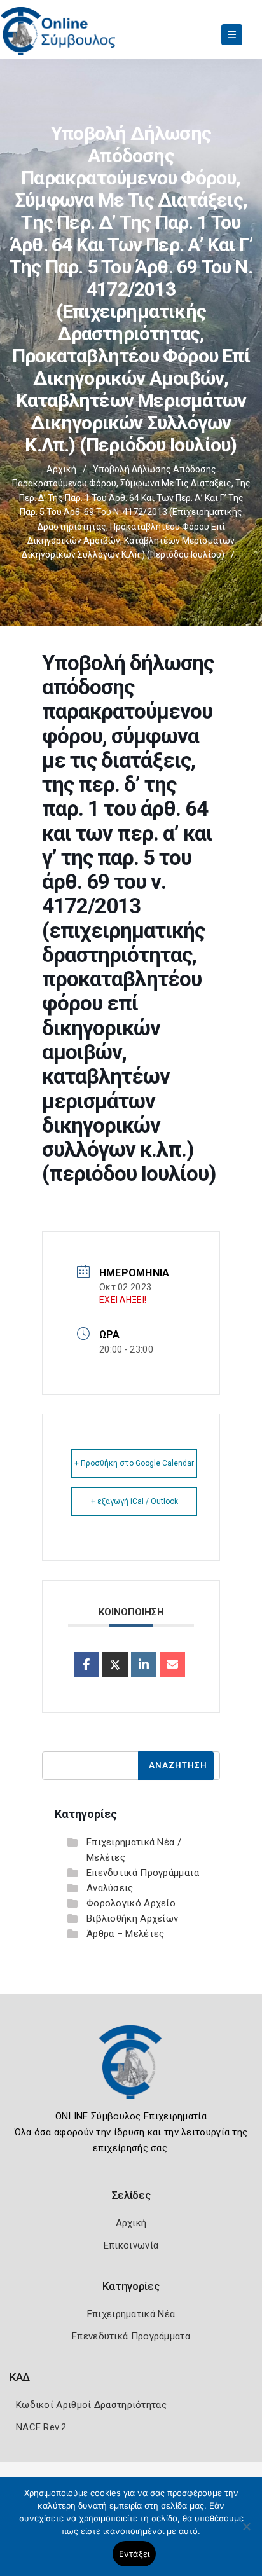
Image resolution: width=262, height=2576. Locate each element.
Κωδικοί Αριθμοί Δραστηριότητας (91, 2405)
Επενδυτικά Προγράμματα (143, 1873)
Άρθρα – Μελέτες (126, 1934)
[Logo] (131, 2072)
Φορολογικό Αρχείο (131, 1903)
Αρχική (61, 469)
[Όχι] (246, 2533)
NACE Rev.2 (41, 2427)
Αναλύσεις (110, 1888)
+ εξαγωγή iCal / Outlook (134, 1501)
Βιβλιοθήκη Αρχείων (132, 1918)
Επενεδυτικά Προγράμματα (131, 2336)
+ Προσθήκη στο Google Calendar (134, 1463)
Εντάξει (134, 2554)
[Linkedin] (144, 1665)
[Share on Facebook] (86, 1665)
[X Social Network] (115, 1665)
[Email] (172, 1665)
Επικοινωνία (131, 2245)
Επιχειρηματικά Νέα (131, 2314)
